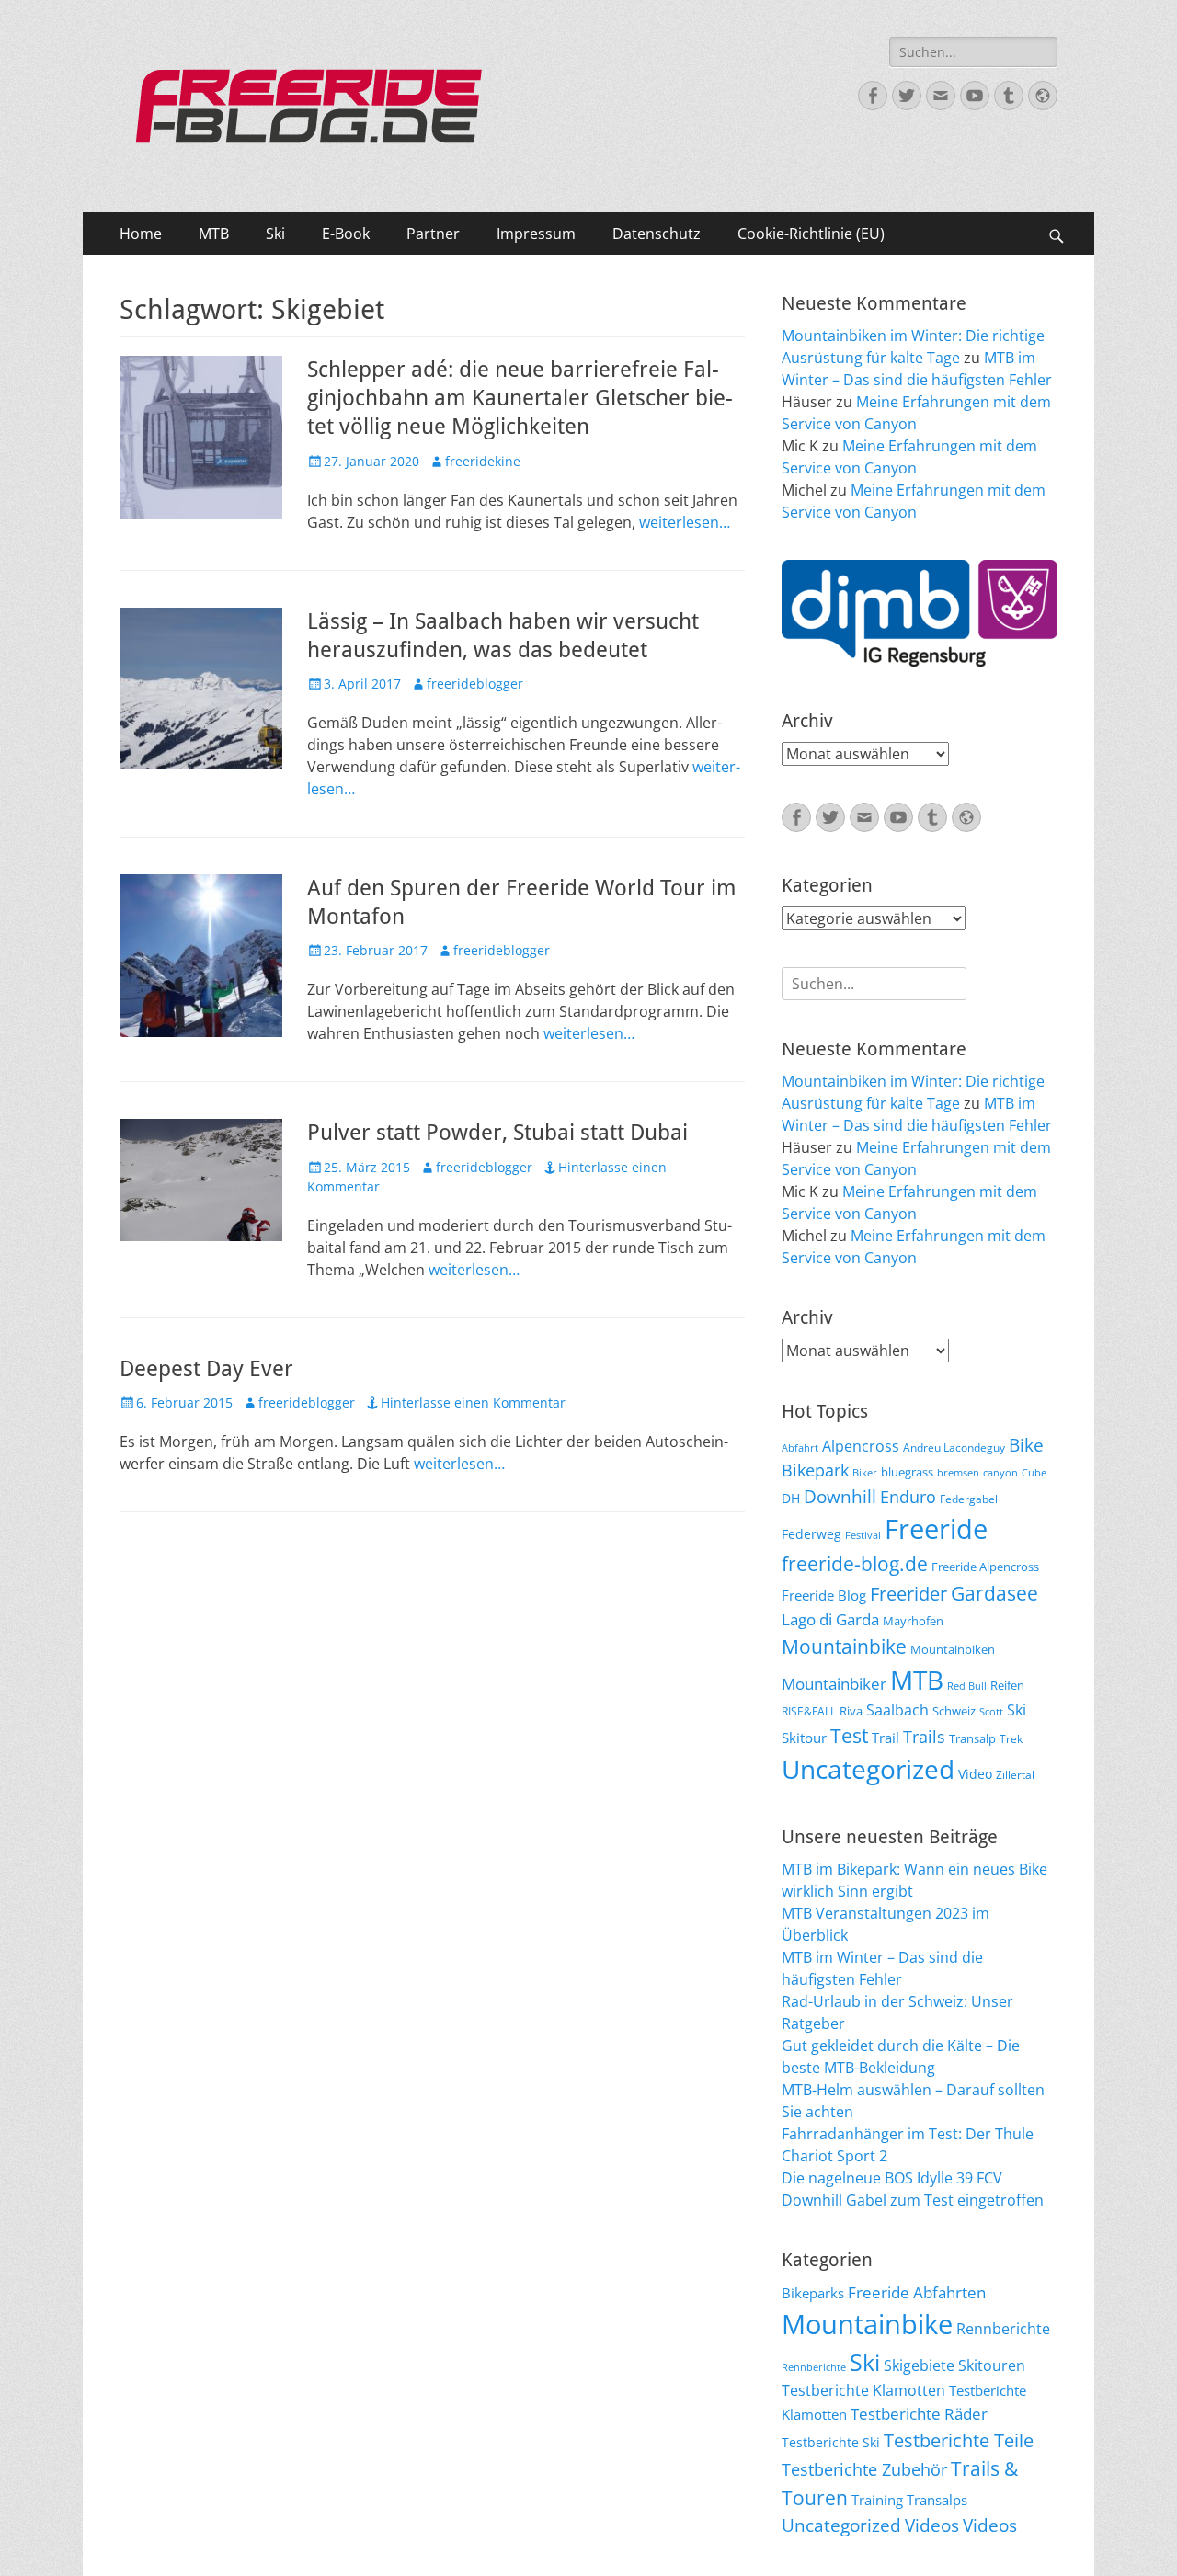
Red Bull (967, 1686)
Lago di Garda (830, 1619)
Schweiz (954, 1711)
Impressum (536, 234)
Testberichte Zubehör (864, 2469)
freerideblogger (475, 684)
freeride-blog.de (855, 1564)
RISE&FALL (809, 1711)
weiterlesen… (685, 522)
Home (141, 234)
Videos (932, 2525)
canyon (1000, 1473)
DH (791, 1498)
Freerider (908, 1594)
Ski (275, 234)
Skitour (804, 1738)
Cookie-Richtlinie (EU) (811, 234)
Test (849, 1735)
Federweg (811, 1534)
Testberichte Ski (831, 2442)
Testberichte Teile (959, 2440)
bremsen (958, 1473)
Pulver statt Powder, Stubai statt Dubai (497, 1133)
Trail (886, 1738)
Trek (1011, 1738)
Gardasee (994, 1593)
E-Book (346, 234)
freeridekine (483, 461)
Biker (865, 1473)
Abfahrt (800, 1448)
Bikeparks (813, 2293)
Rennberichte (1003, 2329)
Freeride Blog (824, 1595)
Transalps (937, 2500)
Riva (851, 1711)
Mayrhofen (913, 1621)
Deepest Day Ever (206, 1369)
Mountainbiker (834, 1684)
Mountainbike (844, 1646)
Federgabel (969, 1499)
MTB (214, 234)
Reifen (1007, 1685)
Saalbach (897, 1710)
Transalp (972, 1738)
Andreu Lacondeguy (954, 1447)
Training (877, 2500)
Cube (1034, 1473)
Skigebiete (919, 2365)
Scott (991, 1712)
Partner (433, 234)
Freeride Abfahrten (917, 2292)
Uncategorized (868, 1769)
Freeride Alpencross (985, 1567)
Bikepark (815, 1470)
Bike (1026, 1445)
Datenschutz (657, 234)
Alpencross (861, 1446)
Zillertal (1015, 1774)
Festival (863, 1535)
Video (975, 1774)
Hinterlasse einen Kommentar (473, 1402)
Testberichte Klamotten (863, 2390)
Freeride (936, 1529)
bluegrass (907, 1472)
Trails (924, 1737)
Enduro (908, 1497)
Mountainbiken (953, 1649)
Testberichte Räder (919, 2414)
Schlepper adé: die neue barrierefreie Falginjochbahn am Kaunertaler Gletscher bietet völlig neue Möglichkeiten (520, 398)
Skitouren (992, 2365)
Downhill (840, 1496)
